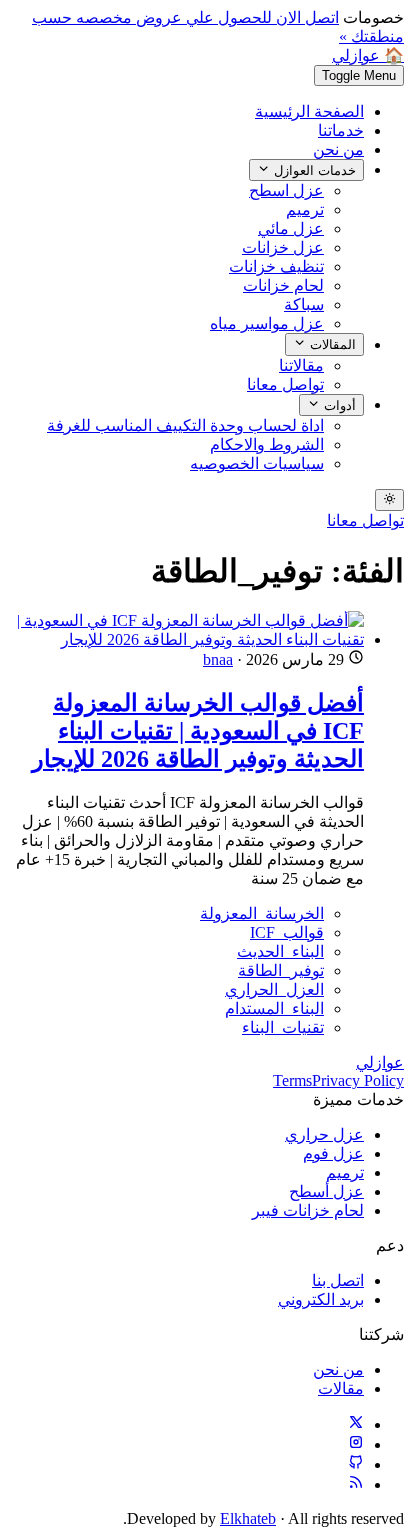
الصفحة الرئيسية (309, 111)
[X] (356, 1424)
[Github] (356, 1464)
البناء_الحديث (280, 951)
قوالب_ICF (287, 932)
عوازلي (380, 1062)
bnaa (218, 659)
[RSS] (356, 1484)
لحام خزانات (283, 285)
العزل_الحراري (274, 989)
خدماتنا (341, 130)
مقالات (341, 1388)
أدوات (338, 405)
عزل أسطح (326, 1191)
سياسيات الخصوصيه (257, 463)
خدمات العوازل (313, 170)
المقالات (331, 345)
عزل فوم (333, 1153)
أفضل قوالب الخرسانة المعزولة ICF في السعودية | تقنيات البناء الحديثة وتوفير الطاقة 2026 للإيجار (198, 731)
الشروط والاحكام (267, 444)
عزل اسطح (286, 190)
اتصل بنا (338, 1280)
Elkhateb (248, 1518)
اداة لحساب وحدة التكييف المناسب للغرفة (185, 425)
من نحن (338, 149)
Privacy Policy (358, 1080)
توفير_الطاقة (281, 970)
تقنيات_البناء (283, 1027)
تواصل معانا (285, 384)
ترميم (305, 209)
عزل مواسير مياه (267, 323)
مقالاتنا (301, 365)
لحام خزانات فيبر (308, 1210)
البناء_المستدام (274, 1008)
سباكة (304, 304)
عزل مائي (291, 228)
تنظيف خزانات (276, 266)
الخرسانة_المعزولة (262, 913)
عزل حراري (324, 1134)
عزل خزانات (283, 247)
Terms (292, 1080)
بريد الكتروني (321, 1299)
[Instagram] (356, 1444)
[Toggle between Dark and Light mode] (389, 500)
